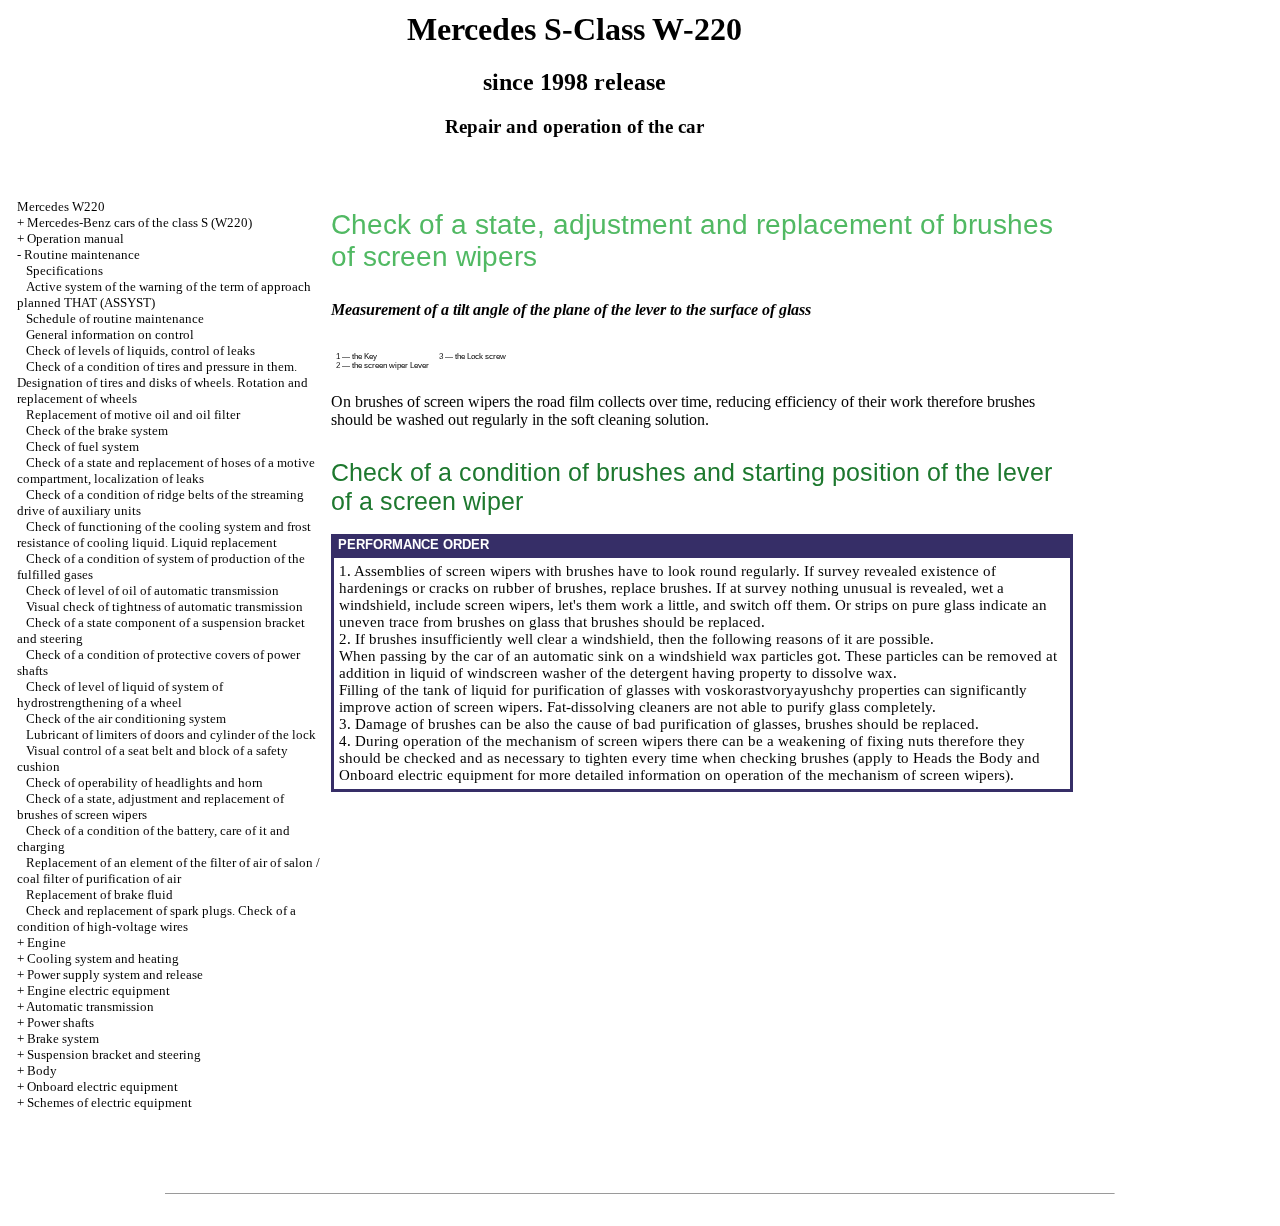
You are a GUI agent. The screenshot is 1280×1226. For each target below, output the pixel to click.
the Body (984, 758)
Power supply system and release (115, 974)
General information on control (110, 334)
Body (42, 1070)
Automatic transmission (90, 1006)
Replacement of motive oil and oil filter (133, 414)
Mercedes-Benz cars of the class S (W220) (139, 222)
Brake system (63, 1038)
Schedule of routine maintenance (115, 318)
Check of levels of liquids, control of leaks (140, 350)
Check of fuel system (82, 446)
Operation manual (75, 238)
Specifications (64, 270)
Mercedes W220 (61, 206)
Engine (46, 942)
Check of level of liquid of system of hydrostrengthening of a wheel (120, 694)
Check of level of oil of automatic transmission (152, 590)
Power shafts (60, 1022)
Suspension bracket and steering (114, 1054)
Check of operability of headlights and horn (144, 782)
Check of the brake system (97, 430)
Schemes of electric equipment (109, 1102)
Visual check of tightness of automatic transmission (164, 606)
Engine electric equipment (98, 990)
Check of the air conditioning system (126, 718)
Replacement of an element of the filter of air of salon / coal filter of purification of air (168, 870)
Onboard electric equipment (102, 1086)
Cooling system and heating (103, 958)
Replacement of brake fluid (99, 894)
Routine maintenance (82, 254)
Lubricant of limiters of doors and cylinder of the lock (171, 734)
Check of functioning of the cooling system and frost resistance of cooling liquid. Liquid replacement (164, 534)
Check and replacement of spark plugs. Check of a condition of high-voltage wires (156, 918)
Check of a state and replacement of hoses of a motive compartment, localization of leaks (166, 470)
